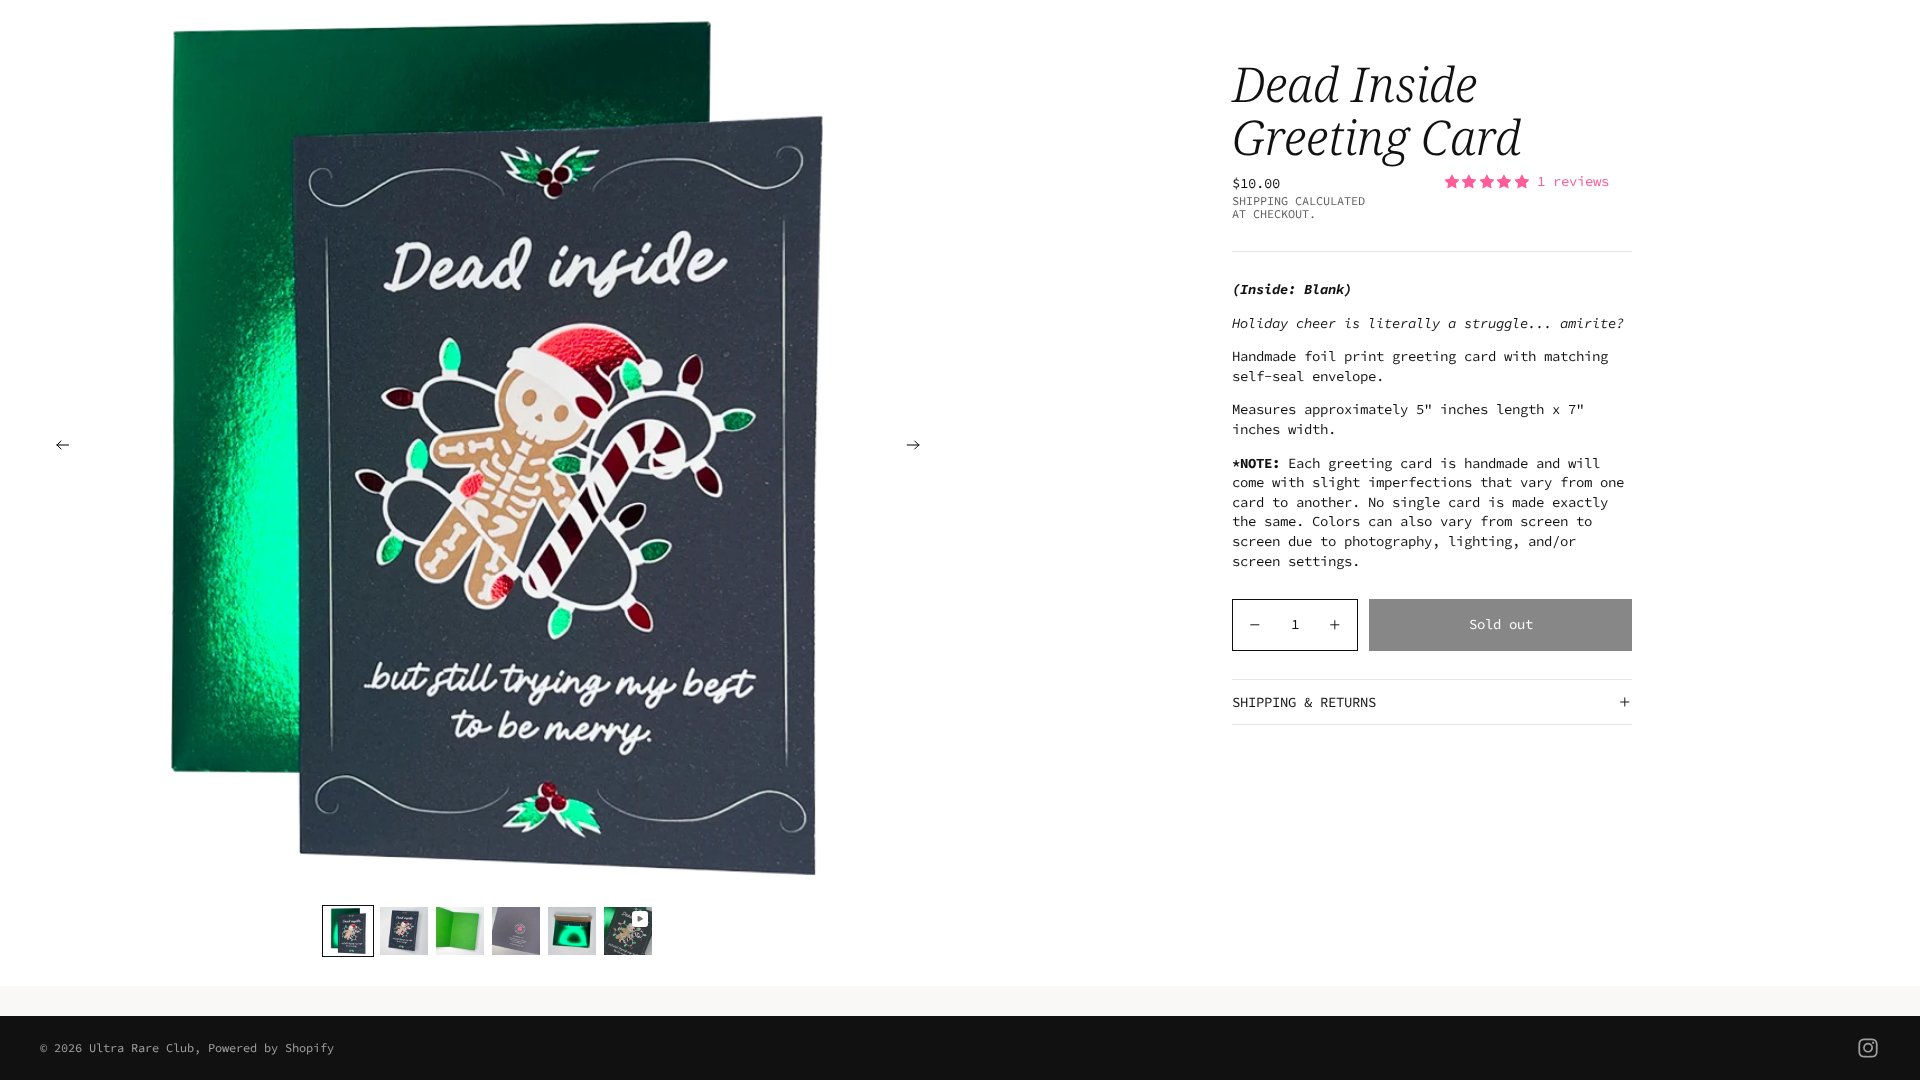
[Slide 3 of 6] (460, 931)
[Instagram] (1868, 1048)
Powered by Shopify (271, 1047)
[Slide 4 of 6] (516, 931)
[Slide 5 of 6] (572, 931)
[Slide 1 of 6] (348, 931)
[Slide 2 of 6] (404, 931)
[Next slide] (919, 448)
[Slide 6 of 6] (628, 931)
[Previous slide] (56, 448)
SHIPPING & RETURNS (1304, 702)
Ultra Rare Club (141, 1047)
